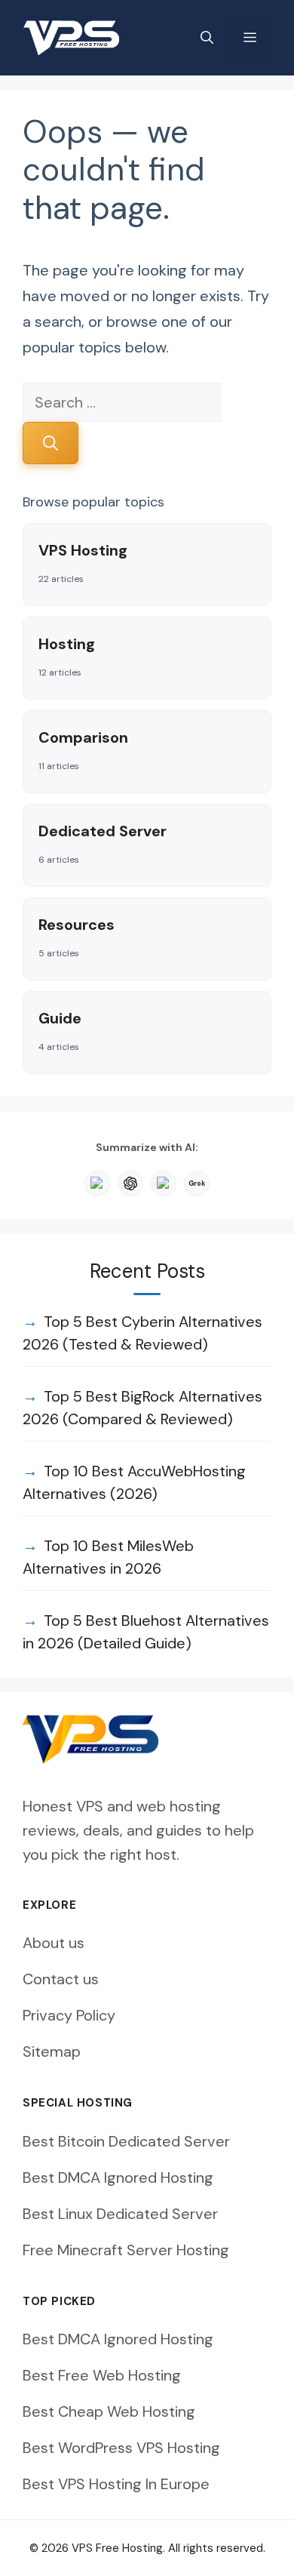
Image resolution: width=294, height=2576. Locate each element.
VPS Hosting (83, 563)
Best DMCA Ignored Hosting (118, 2177)
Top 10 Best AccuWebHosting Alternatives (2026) (134, 1482)
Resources (77, 937)
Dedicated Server (103, 843)
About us (54, 1943)
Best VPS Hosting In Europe (116, 2484)
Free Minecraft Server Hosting (126, 2250)
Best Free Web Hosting (102, 2375)
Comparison (83, 750)
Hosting (67, 656)
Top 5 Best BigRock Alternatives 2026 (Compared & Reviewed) (142, 1408)
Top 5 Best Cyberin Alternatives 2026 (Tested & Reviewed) (142, 1333)
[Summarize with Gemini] (164, 1183)
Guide (60, 1031)
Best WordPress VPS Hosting (121, 2448)
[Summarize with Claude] (97, 1183)
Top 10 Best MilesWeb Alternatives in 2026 (108, 1557)
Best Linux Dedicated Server (120, 2214)
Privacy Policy (69, 2015)
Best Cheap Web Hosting (109, 2411)
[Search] (51, 443)
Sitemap (52, 2051)
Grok (196, 1183)
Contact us (61, 1979)
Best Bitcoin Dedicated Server (126, 2141)
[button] (207, 38)
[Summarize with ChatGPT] (130, 1183)
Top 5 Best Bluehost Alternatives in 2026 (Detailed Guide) (146, 1632)
